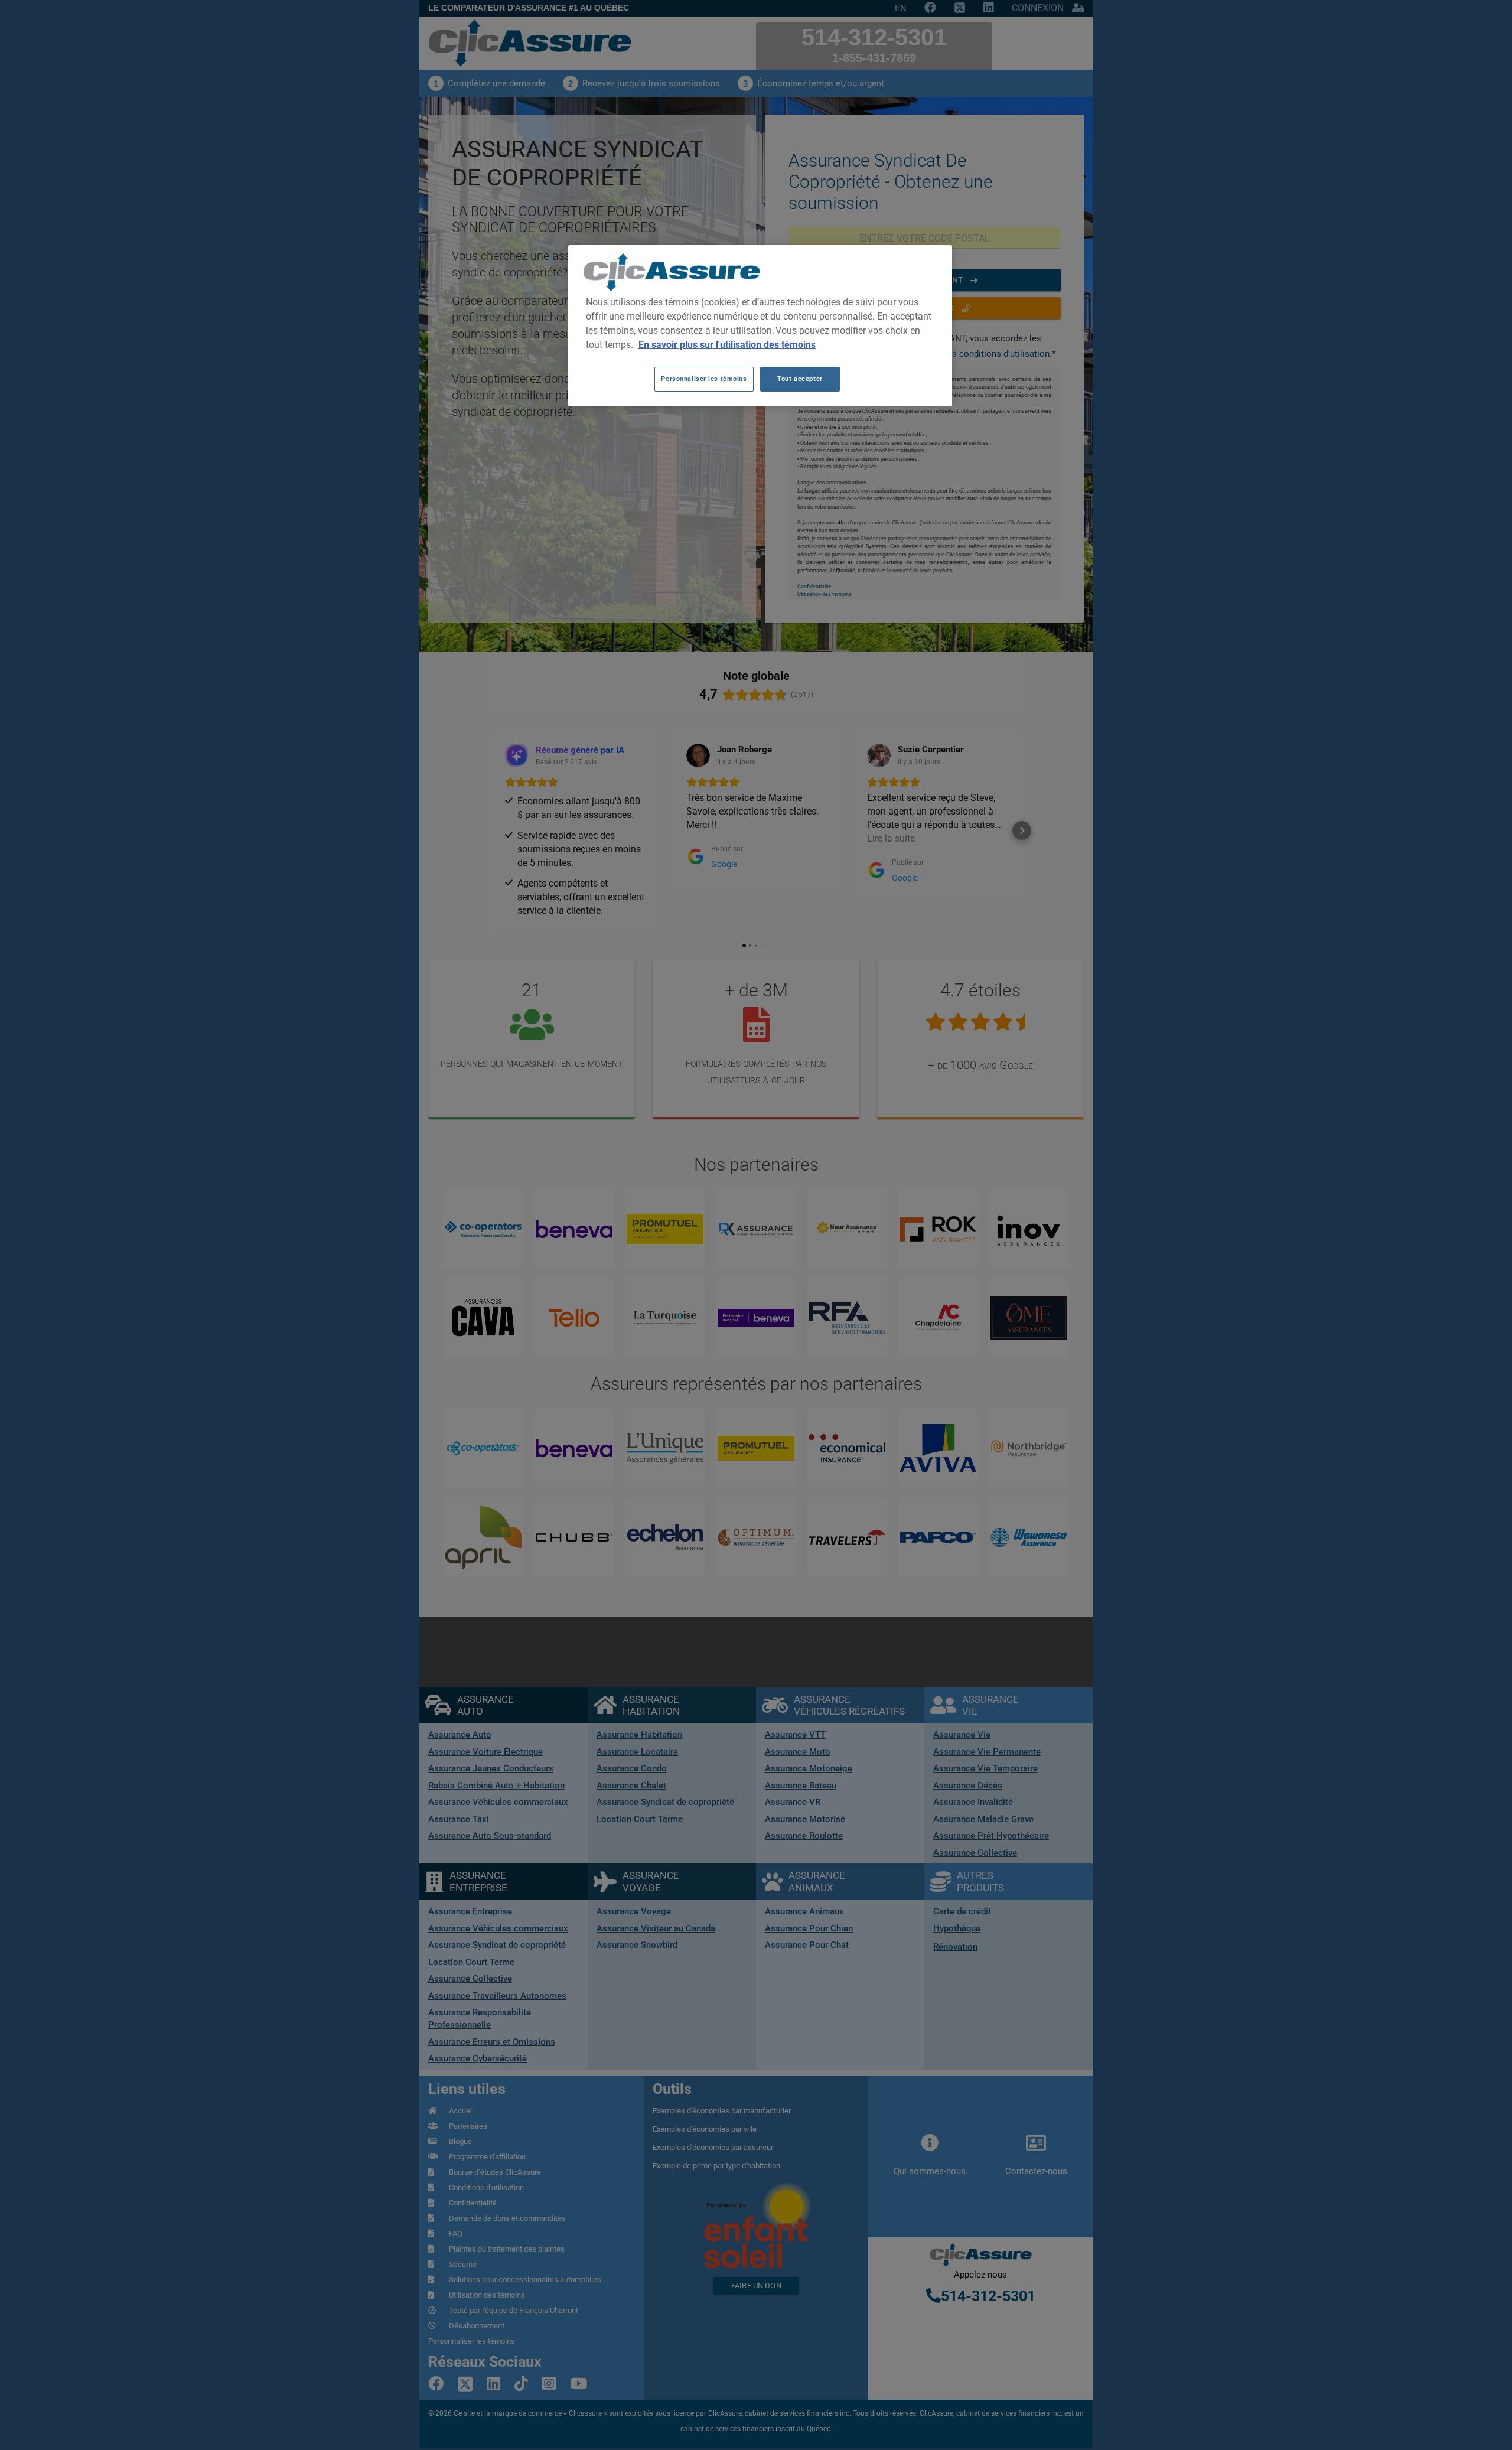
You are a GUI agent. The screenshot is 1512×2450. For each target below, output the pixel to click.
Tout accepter (800, 379)
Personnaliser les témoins (704, 379)
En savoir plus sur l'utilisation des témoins (727, 345)
